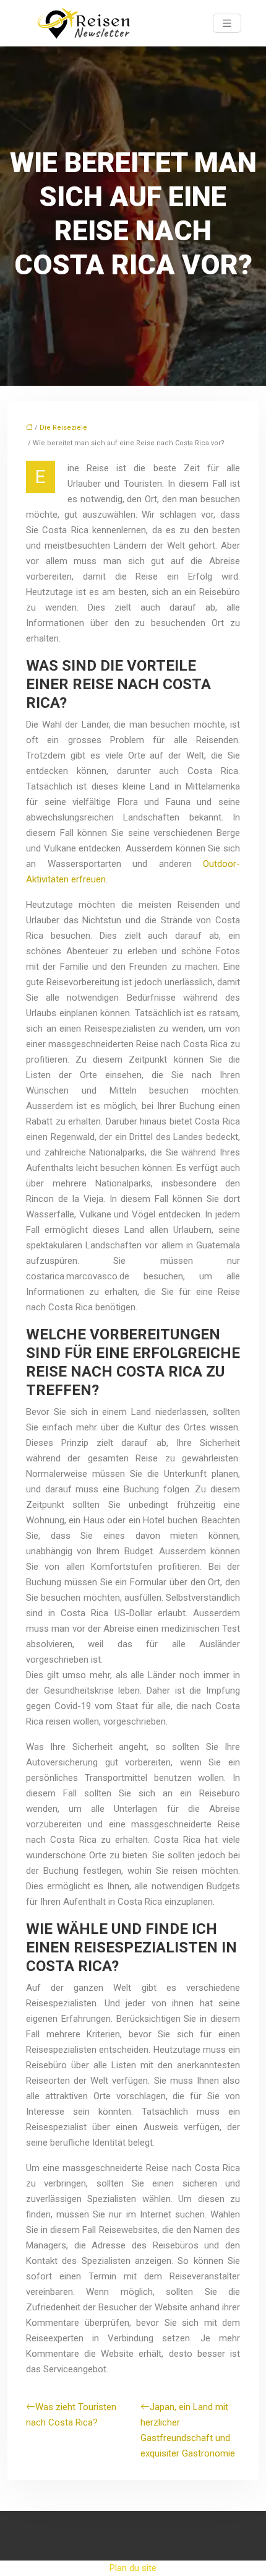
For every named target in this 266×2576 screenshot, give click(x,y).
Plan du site (133, 2568)
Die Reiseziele (63, 428)
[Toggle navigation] (227, 23)
